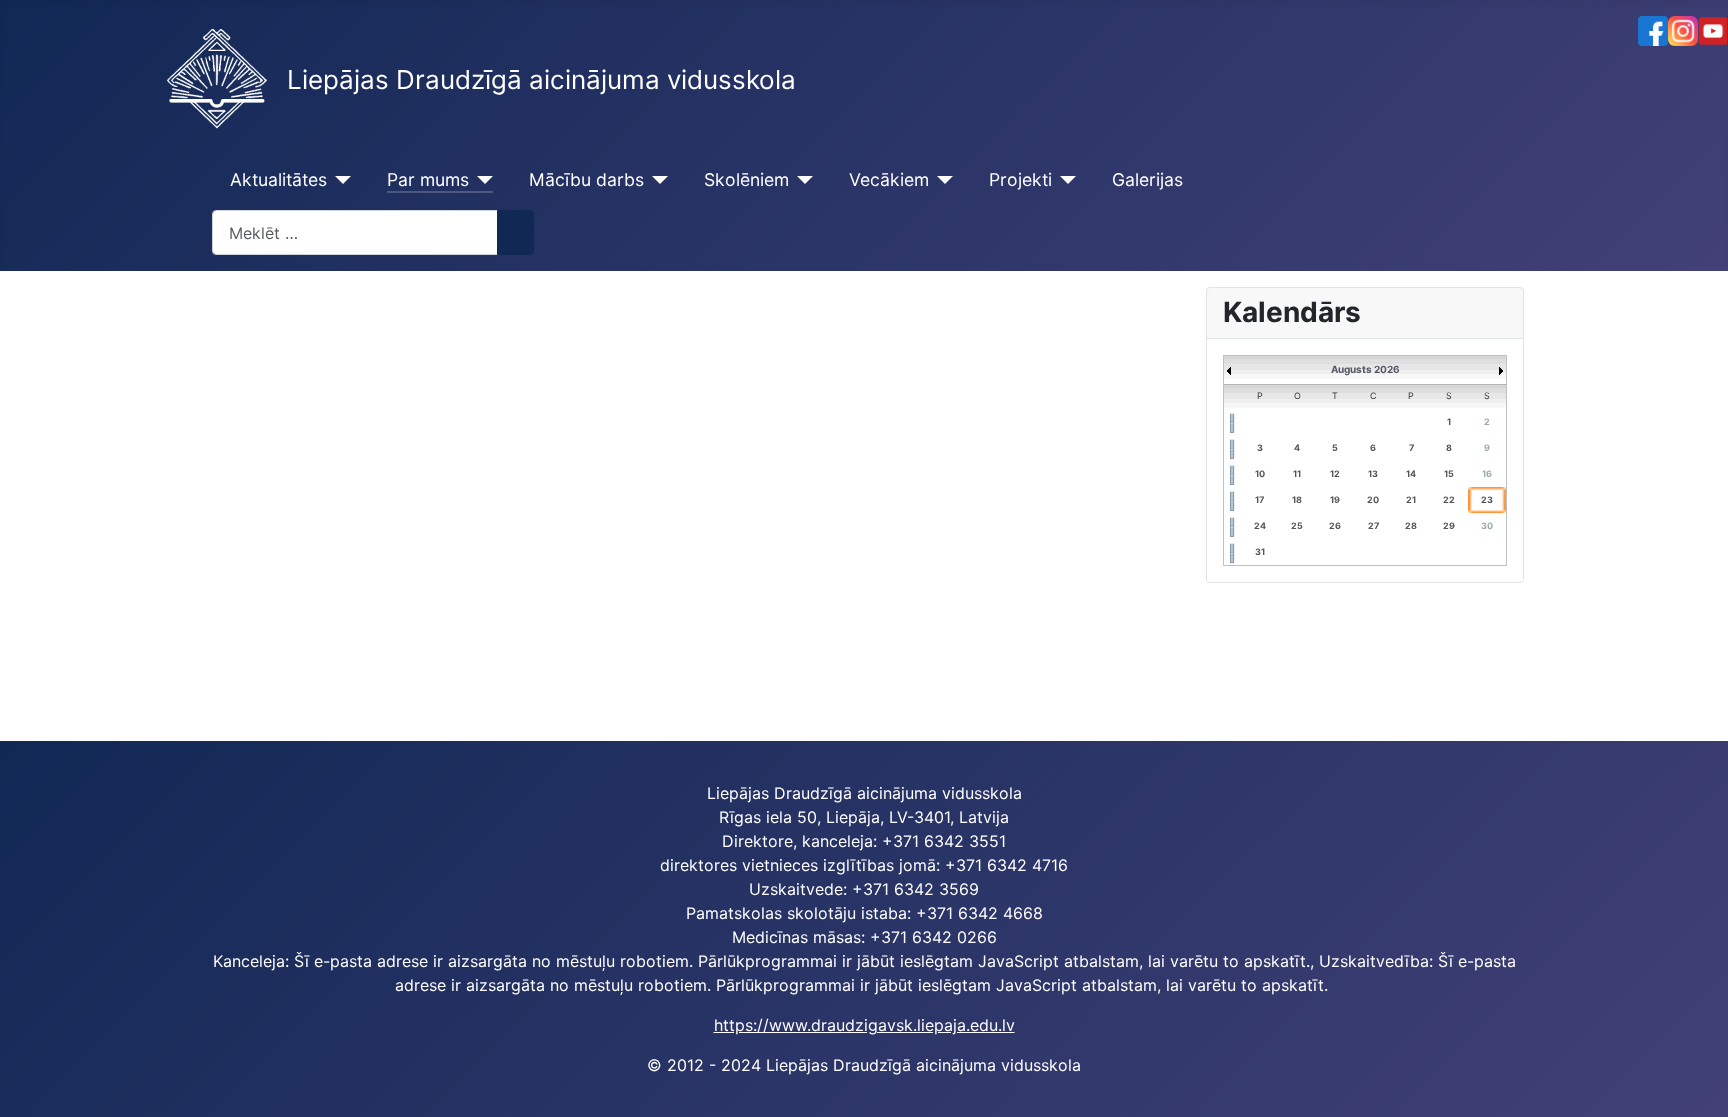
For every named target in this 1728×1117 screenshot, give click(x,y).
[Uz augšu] (1703, 1092)
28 (1411, 525)
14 (1411, 473)
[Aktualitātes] (339, 180)
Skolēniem (746, 179)
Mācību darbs (586, 179)
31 (1260, 551)
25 (1297, 525)
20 (1373, 499)
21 (1411, 499)
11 (1297, 473)
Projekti (1020, 179)
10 (1260, 473)
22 (1449, 499)
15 (1449, 473)
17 (1259, 499)
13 (1373, 473)
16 (1487, 473)
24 (1260, 525)
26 (1335, 525)
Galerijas (1147, 179)
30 (1487, 525)
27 (1373, 525)
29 (1449, 525)
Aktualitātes (278, 179)
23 (1487, 499)
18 (1297, 499)
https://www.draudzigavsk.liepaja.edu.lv (864, 1025)
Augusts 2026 (1365, 369)
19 (1335, 499)
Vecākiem (889, 179)
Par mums (428, 179)
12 (1335, 473)
